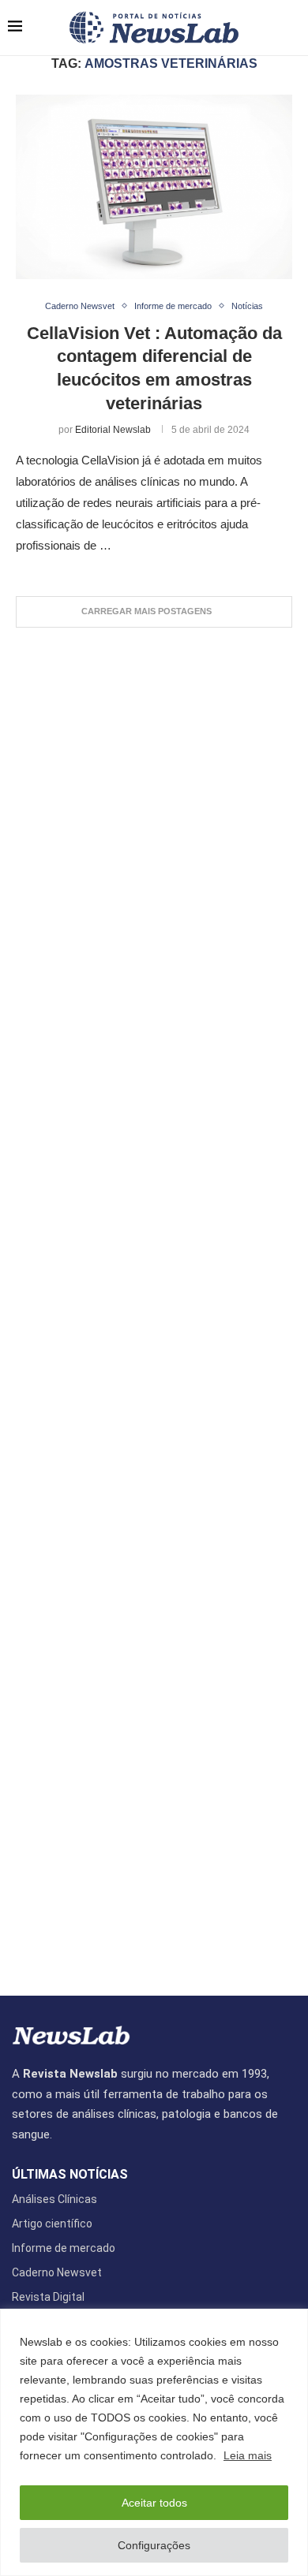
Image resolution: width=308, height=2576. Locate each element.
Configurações (154, 2545)
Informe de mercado (64, 2248)
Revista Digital (48, 2297)
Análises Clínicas (54, 2199)
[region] (154, 2442)
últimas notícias (70, 2175)
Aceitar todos (154, 2503)
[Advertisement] (154, 1304)
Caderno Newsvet (57, 2272)
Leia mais (248, 2455)
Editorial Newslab (113, 430)
